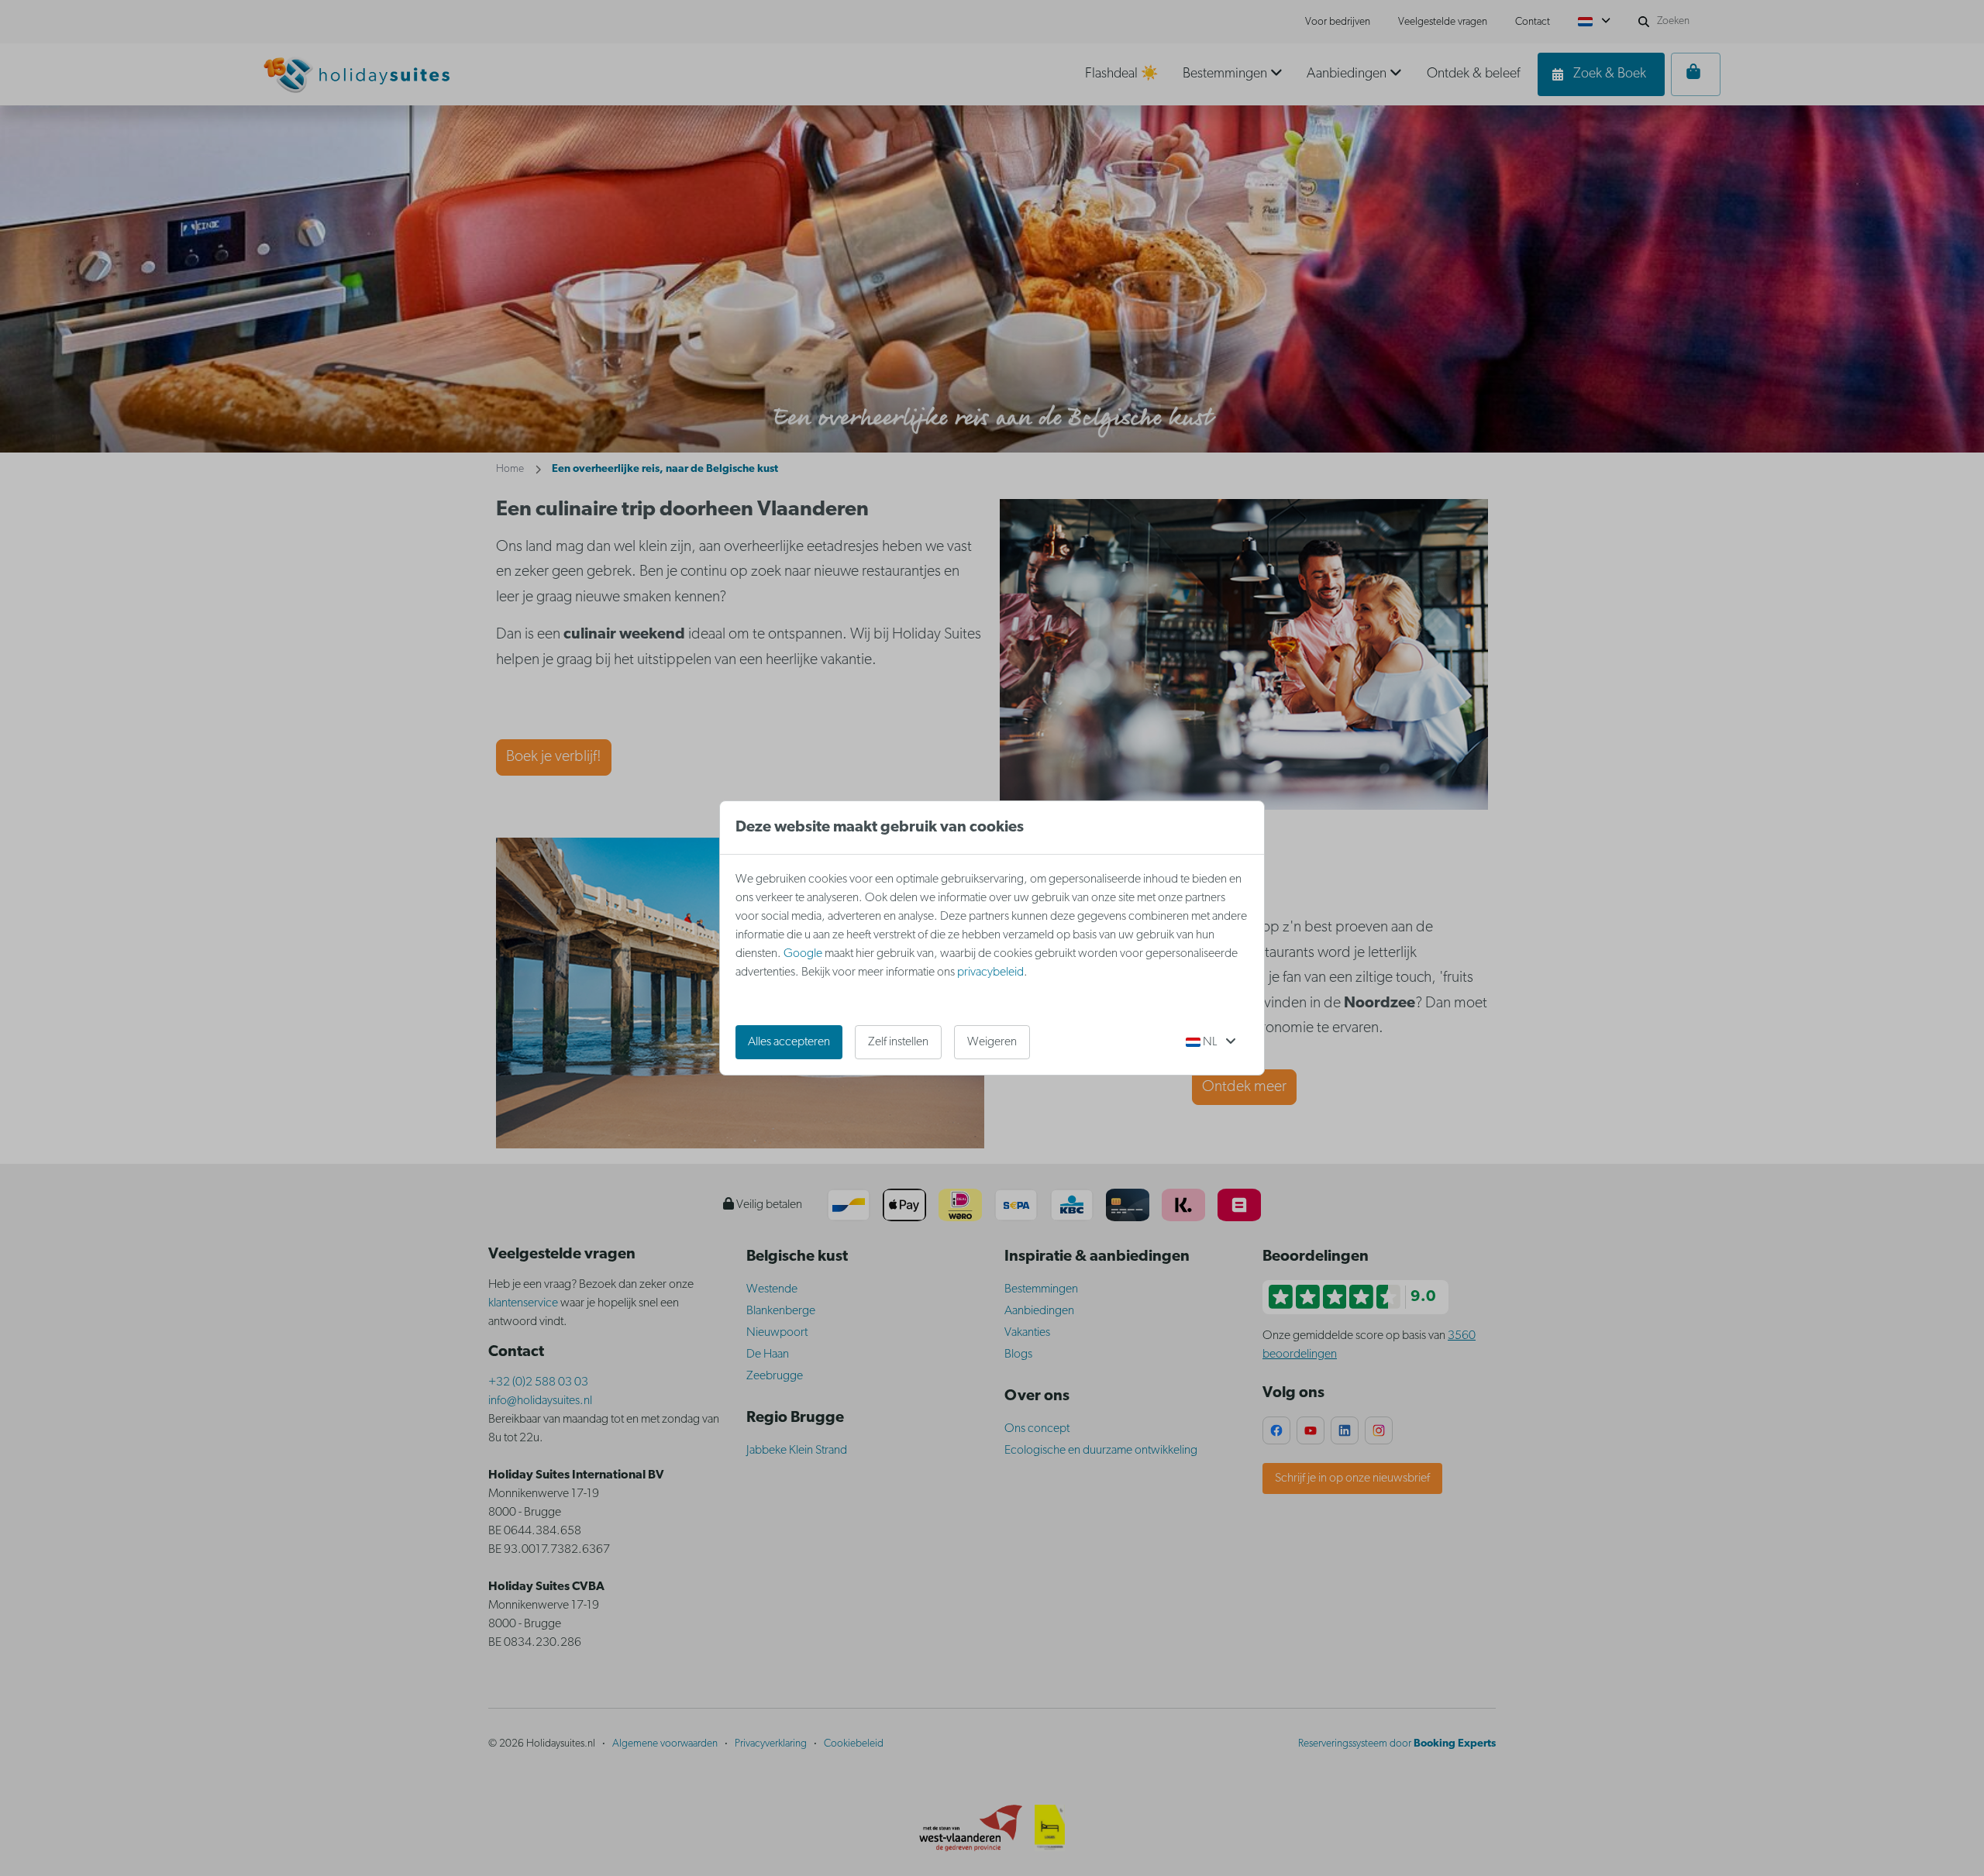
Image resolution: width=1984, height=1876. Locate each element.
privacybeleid (990, 972)
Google (803, 954)
